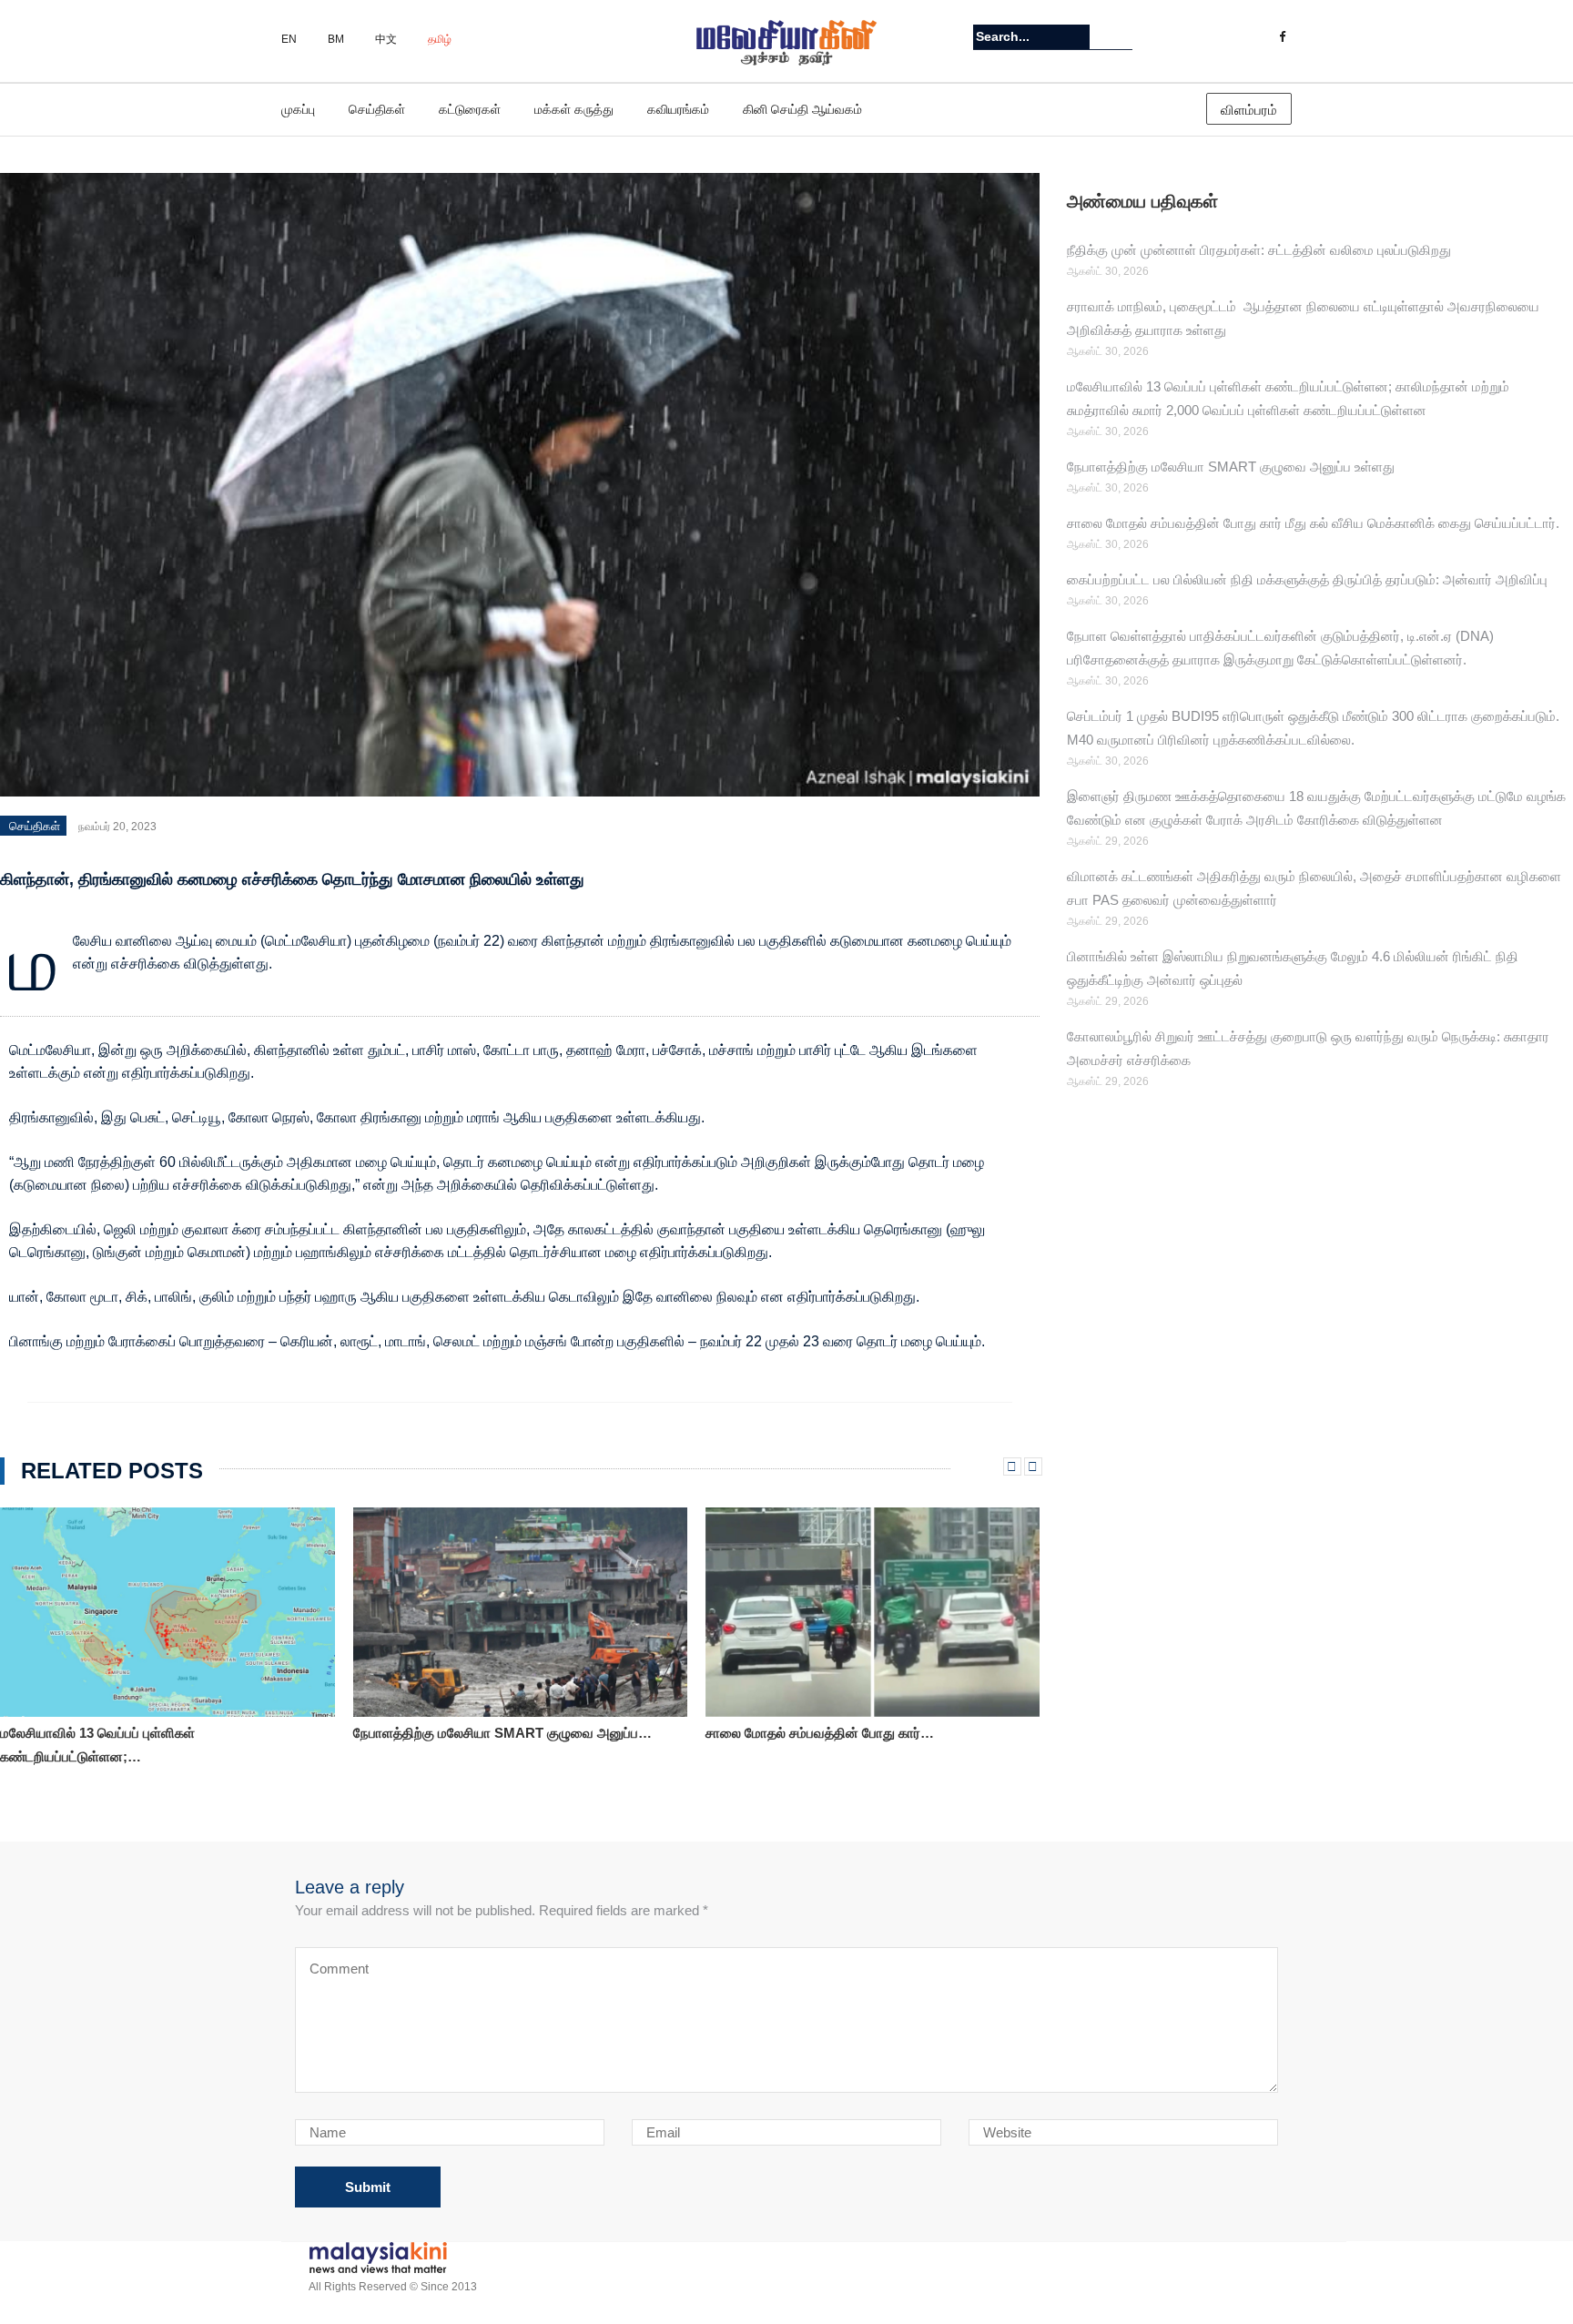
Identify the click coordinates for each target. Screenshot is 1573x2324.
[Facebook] (1282, 37)
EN (289, 39)
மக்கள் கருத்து (574, 109)
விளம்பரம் (1249, 110)
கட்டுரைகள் (470, 109)
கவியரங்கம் (678, 109)
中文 (386, 39)
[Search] (1121, 36)
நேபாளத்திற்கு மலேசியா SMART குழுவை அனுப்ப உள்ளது (1231, 467)
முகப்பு (298, 109)
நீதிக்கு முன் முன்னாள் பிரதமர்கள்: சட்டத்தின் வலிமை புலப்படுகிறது (1259, 250)
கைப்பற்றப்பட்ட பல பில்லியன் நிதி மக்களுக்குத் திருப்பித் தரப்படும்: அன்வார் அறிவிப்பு (1307, 579)
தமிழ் (440, 39)
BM (336, 39)
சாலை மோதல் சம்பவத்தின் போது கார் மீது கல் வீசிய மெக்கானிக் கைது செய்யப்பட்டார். (1313, 523)
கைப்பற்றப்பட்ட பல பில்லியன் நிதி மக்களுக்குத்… (843, 1733)
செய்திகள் (377, 109)
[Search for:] (1031, 37)
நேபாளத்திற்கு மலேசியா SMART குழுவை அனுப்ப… (150, 1733)
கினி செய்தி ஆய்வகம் (802, 109)
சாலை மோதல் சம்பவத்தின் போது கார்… (467, 1733)
